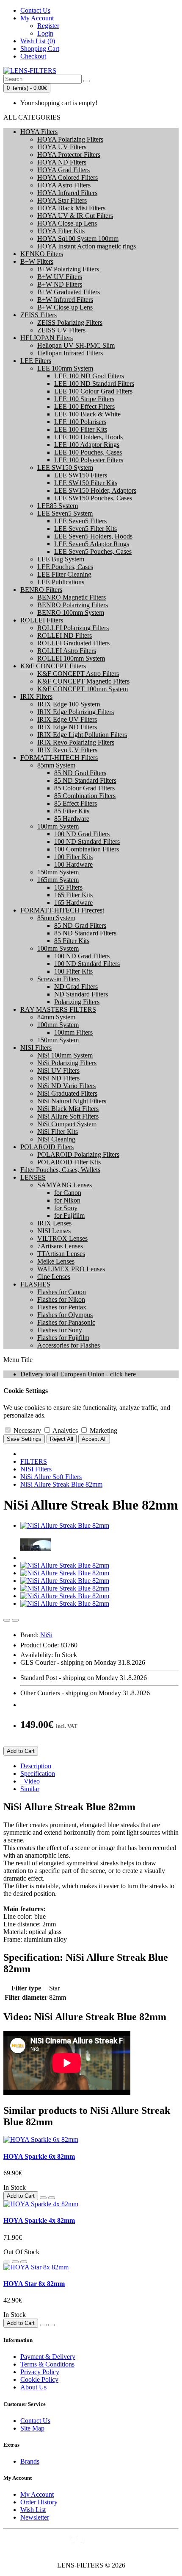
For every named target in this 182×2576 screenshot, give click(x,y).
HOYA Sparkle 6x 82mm (39, 2156)
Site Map (32, 2428)
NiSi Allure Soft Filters (51, 1477)
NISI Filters (36, 1469)
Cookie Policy (39, 2379)
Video (30, 1781)
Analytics (65, 1430)
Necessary (26, 1430)
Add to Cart (21, 1751)
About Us (33, 2387)
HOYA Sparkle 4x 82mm (39, 2220)
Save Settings (24, 1439)
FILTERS (34, 1461)
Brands (30, 2461)
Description (36, 1766)
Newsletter (35, 2517)
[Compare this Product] (15, 1620)
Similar (30, 1789)
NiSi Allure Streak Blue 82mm (61, 1484)
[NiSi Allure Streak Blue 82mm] (65, 1525)
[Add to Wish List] (7, 1620)
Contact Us (35, 2421)
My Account (37, 2494)
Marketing (103, 1430)
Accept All (94, 1439)
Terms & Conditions (47, 2364)
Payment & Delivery (48, 2357)
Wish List (33, 2510)
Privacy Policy (40, 2372)
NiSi (46, 1635)
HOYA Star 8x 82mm (34, 2284)
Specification (38, 1774)
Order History (39, 2502)
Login (45, 33)
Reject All (62, 1439)
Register (48, 26)
